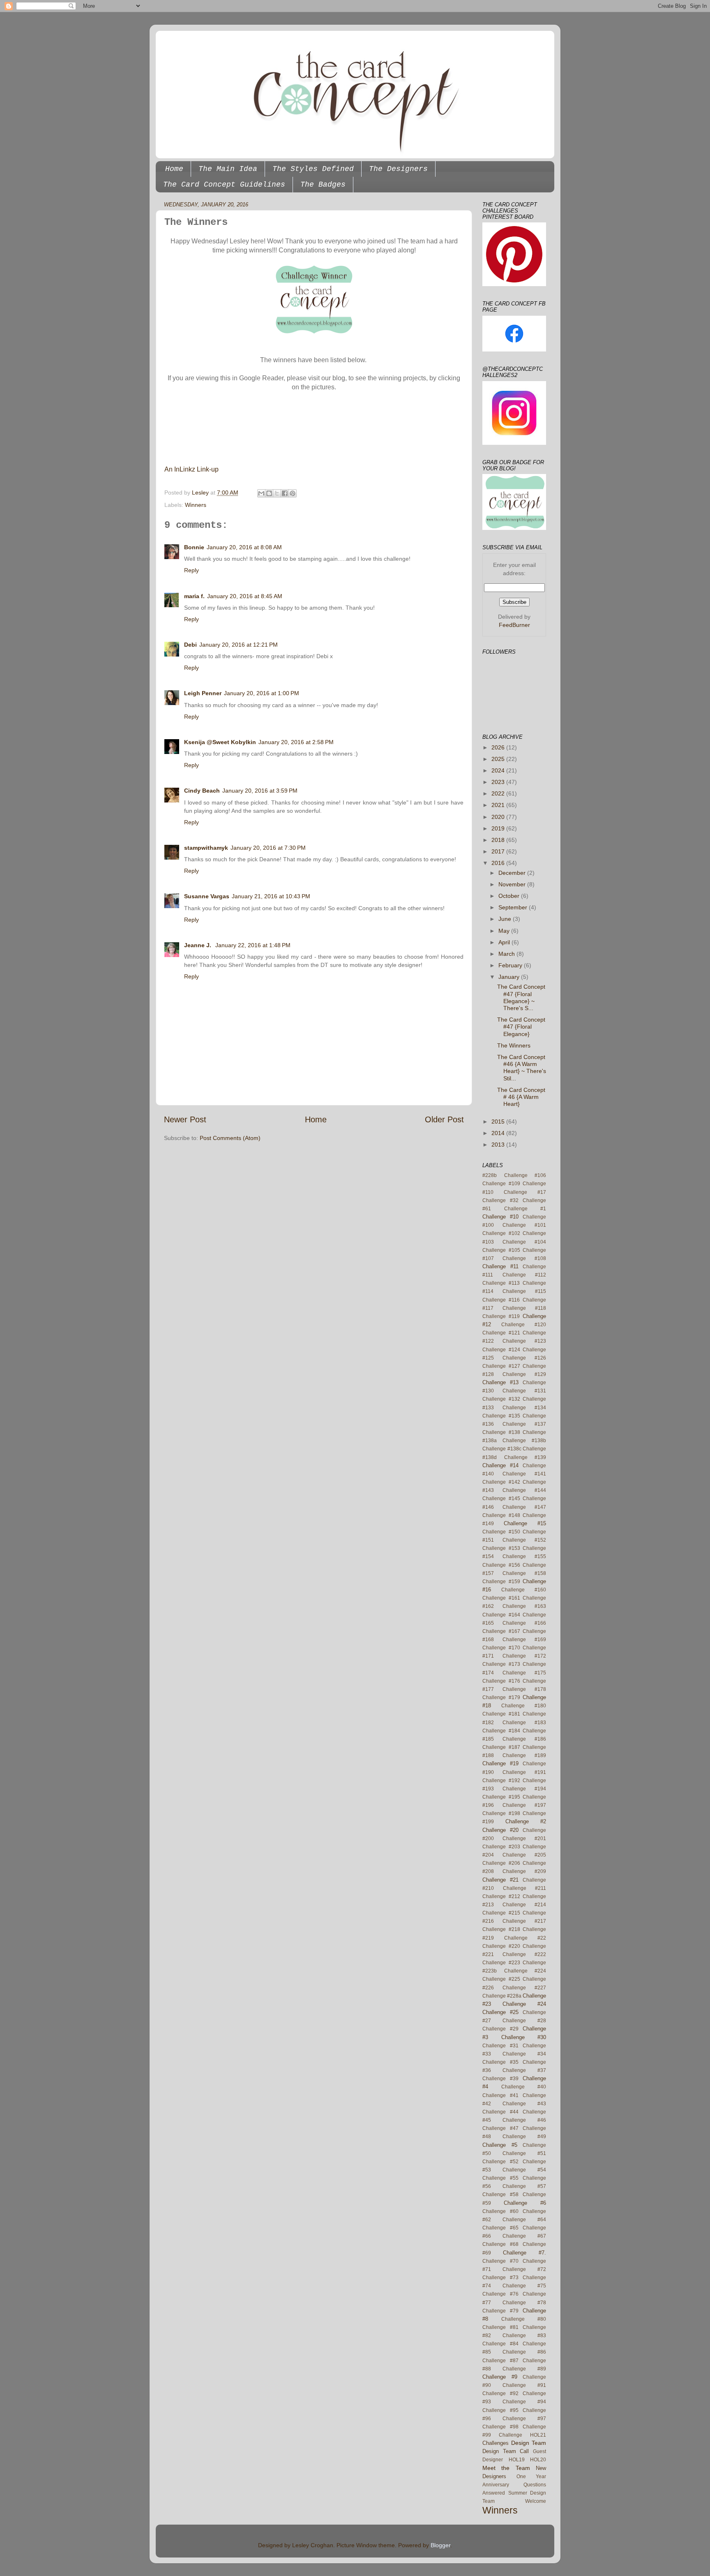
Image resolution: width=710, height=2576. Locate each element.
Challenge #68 (500, 2244)
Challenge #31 (500, 2046)
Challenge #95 (500, 2410)
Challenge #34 (524, 2054)
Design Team (529, 2443)
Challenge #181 (501, 1714)
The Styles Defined (313, 169)
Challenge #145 (501, 1498)
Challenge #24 (524, 2004)
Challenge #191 (524, 1772)
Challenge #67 (524, 2236)
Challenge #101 (524, 1225)
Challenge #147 (524, 1507)
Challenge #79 (500, 2311)
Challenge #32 (500, 1200)
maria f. (194, 596)
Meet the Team (506, 2468)
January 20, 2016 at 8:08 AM (244, 547)
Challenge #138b (524, 1441)
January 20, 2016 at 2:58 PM (296, 742)
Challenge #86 (524, 2352)
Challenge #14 (500, 1465)
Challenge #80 (524, 2319)
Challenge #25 (500, 2012)
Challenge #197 (524, 1805)
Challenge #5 (500, 2145)
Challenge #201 (524, 1838)
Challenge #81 (500, 2327)
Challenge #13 (500, 1382)
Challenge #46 (524, 2120)
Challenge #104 (524, 1242)
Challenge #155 (524, 1556)
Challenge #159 (501, 1582)
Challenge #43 (524, 2104)
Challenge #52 (500, 2162)
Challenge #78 (524, 2303)
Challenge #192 (501, 1781)
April (505, 942)
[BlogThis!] (269, 493)
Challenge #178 (524, 1689)
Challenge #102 (501, 1233)
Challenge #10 (500, 1217)
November (513, 884)
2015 (499, 1122)
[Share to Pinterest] (293, 493)
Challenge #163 (524, 1606)
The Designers (398, 169)
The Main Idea (228, 169)
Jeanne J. (198, 945)
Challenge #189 (524, 1755)
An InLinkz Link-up (191, 469)
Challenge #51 (524, 2153)
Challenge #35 (500, 2062)
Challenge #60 (500, 2211)
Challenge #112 (524, 1275)
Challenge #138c (502, 1449)
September (514, 907)
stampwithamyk (206, 848)
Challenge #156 (501, 1565)
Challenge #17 (525, 1192)
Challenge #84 (500, 2344)
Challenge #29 (500, 2029)
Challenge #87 (500, 2361)
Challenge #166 (524, 1623)
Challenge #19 (500, 1763)
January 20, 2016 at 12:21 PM (239, 645)
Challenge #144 (524, 1490)
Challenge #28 (524, 2021)
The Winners (514, 1045)
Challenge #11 (500, 1266)
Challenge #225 (501, 1979)
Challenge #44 (500, 2112)
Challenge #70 (500, 2261)
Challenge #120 (524, 1325)
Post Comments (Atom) (230, 1138)
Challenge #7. (524, 2253)
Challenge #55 (500, 2178)
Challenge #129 (524, 1374)
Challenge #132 (501, 1399)
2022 (499, 793)
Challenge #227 (524, 1988)
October (510, 896)
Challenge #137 (524, 1424)
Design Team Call (506, 2451)
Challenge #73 (500, 2278)
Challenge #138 (501, 1432)
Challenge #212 (501, 1896)
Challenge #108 (524, 1258)
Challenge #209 (524, 1871)
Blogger (440, 2545)
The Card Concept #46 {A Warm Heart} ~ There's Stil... (522, 1068)
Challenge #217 (524, 1921)
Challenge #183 (524, 1723)
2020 (499, 817)
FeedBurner (514, 625)
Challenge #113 (501, 1283)
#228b (490, 1175)
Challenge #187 (501, 1747)
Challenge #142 (501, 1482)
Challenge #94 (524, 2402)
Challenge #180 (524, 1706)
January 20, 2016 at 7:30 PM (268, 848)
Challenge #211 (525, 1888)
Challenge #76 (500, 2294)
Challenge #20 (500, 1830)
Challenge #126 (524, 1358)
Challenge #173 (501, 1664)
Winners (196, 505)
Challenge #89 (524, 2369)
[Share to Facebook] (285, 493)
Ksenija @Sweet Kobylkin (220, 742)
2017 (499, 851)
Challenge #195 (501, 1797)
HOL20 (538, 2460)
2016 (499, 863)
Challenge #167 (501, 1631)
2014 (499, 1133)
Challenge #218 (501, 1929)
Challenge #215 (501, 1913)
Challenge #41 (500, 2095)
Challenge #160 (524, 1590)
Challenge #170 (501, 1648)
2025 (499, 759)
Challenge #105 (501, 1250)
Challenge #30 (524, 2037)
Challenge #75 (524, 2286)
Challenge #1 (525, 1209)
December (513, 873)
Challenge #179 (501, 1697)
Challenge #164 (501, 1615)
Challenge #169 (524, 1639)
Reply (191, 570)
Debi (190, 645)
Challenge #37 (524, 2070)
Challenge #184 (501, 1731)
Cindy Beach (202, 791)
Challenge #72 (524, 2269)
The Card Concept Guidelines (224, 185)
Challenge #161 (501, 1598)
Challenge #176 (501, 1681)
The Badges (323, 185)
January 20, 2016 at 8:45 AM (245, 596)
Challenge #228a (502, 1996)
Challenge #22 (525, 1938)
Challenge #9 (500, 2377)
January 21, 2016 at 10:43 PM (271, 896)
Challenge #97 (524, 2419)
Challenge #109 (501, 1184)
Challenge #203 (501, 1847)
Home (174, 169)
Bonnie (194, 547)
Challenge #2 (526, 1821)
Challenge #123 (524, 1341)
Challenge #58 (500, 2194)
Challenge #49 (524, 2137)
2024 (499, 770)
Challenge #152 (524, 1540)
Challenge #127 (501, 1366)
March (507, 954)
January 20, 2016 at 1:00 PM (262, 693)
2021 (499, 805)
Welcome (536, 2501)
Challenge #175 (524, 1673)
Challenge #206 (501, 1863)
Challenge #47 (500, 2128)
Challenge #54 (524, 2170)
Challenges (496, 2443)
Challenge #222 (524, 1954)
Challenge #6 (525, 2203)
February (511, 965)
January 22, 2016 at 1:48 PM (253, 945)
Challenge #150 (501, 1532)
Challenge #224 (525, 1971)
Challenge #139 (525, 1457)
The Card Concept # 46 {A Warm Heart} (521, 1097)
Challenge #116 (501, 1300)
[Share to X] (277, 493)
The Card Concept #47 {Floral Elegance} (521, 1027)
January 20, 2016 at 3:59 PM (260, 791)
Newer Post (185, 1119)
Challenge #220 (501, 1946)
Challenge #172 (524, 1656)
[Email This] (261, 493)
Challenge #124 (501, 1350)
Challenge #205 (524, 1855)
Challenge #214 (524, 1905)
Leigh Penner (203, 693)
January (510, 977)
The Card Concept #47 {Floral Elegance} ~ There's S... (521, 997)
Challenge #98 (500, 2427)
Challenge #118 (524, 1308)
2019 (499, 828)
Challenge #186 (524, 1739)
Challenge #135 (501, 1416)
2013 (499, 1145)
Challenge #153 (501, 1548)
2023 (499, 782)
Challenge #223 (501, 1963)
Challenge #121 (501, 1333)
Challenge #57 (524, 2186)
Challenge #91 (524, 2385)
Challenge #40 (524, 2087)
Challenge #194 (524, 1789)
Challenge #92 (500, 2393)
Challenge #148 (501, 1515)
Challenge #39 (500, 2079)
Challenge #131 (524, 1391)
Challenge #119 (501, 1316)
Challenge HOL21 (522, 2435)
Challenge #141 (524, 1474)
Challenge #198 (501, 1813)
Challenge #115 (524, 1291)
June (506, 919)
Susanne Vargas (207, 896)
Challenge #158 (524, 1573)
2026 (499, 747)
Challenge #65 (500, 2228)
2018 (499, 840)
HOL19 (517, 2460)
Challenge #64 (524, 2220)
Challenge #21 (500, 1880)
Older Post (444, 1119)
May (505, 931)
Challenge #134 (524, 1408)
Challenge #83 (524, 2336)
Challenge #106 (525, 1175)
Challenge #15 (525, 1523)
